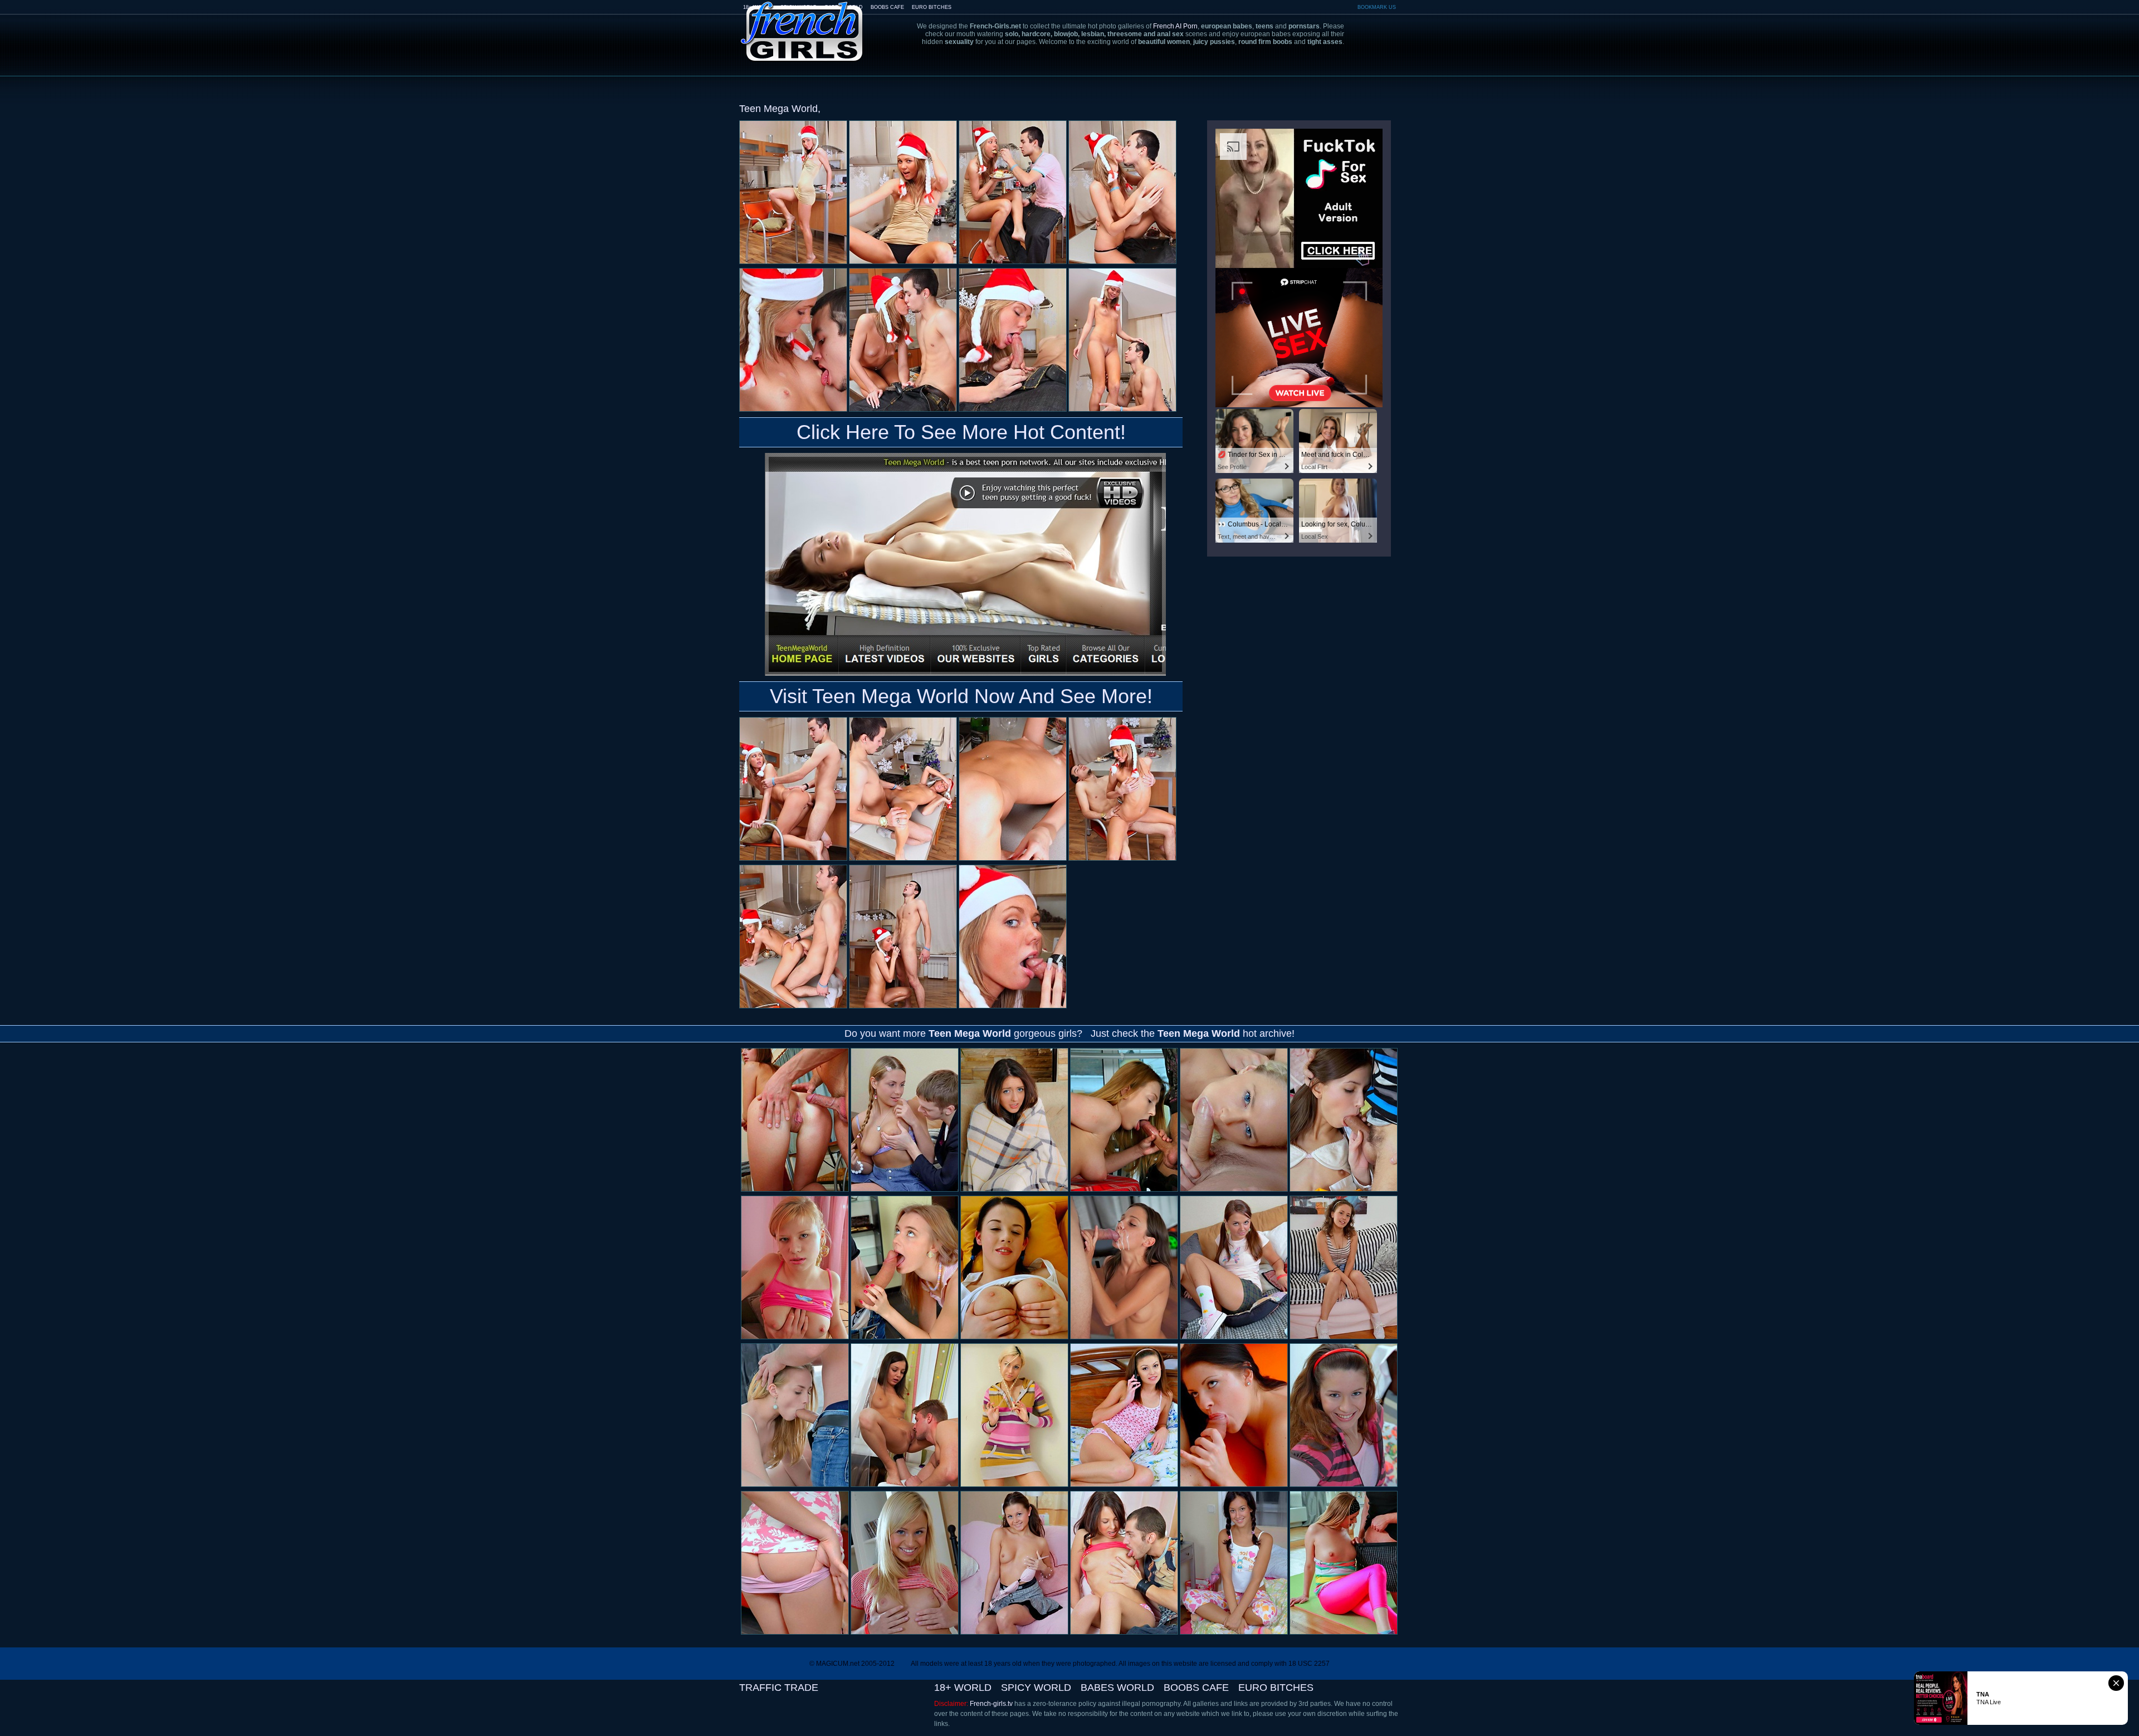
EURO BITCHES (932, 7)
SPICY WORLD (1036, 1688)
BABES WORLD (1117, 1688)
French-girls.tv (991, 1704)
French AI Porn (1175, 26)
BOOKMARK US (1377, 7)
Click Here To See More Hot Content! (961, 432)
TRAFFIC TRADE (779, 1688)
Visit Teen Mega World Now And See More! (961, 696)
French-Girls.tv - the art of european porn (802, 24)
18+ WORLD (963, 1688)
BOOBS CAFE (887, 7)
